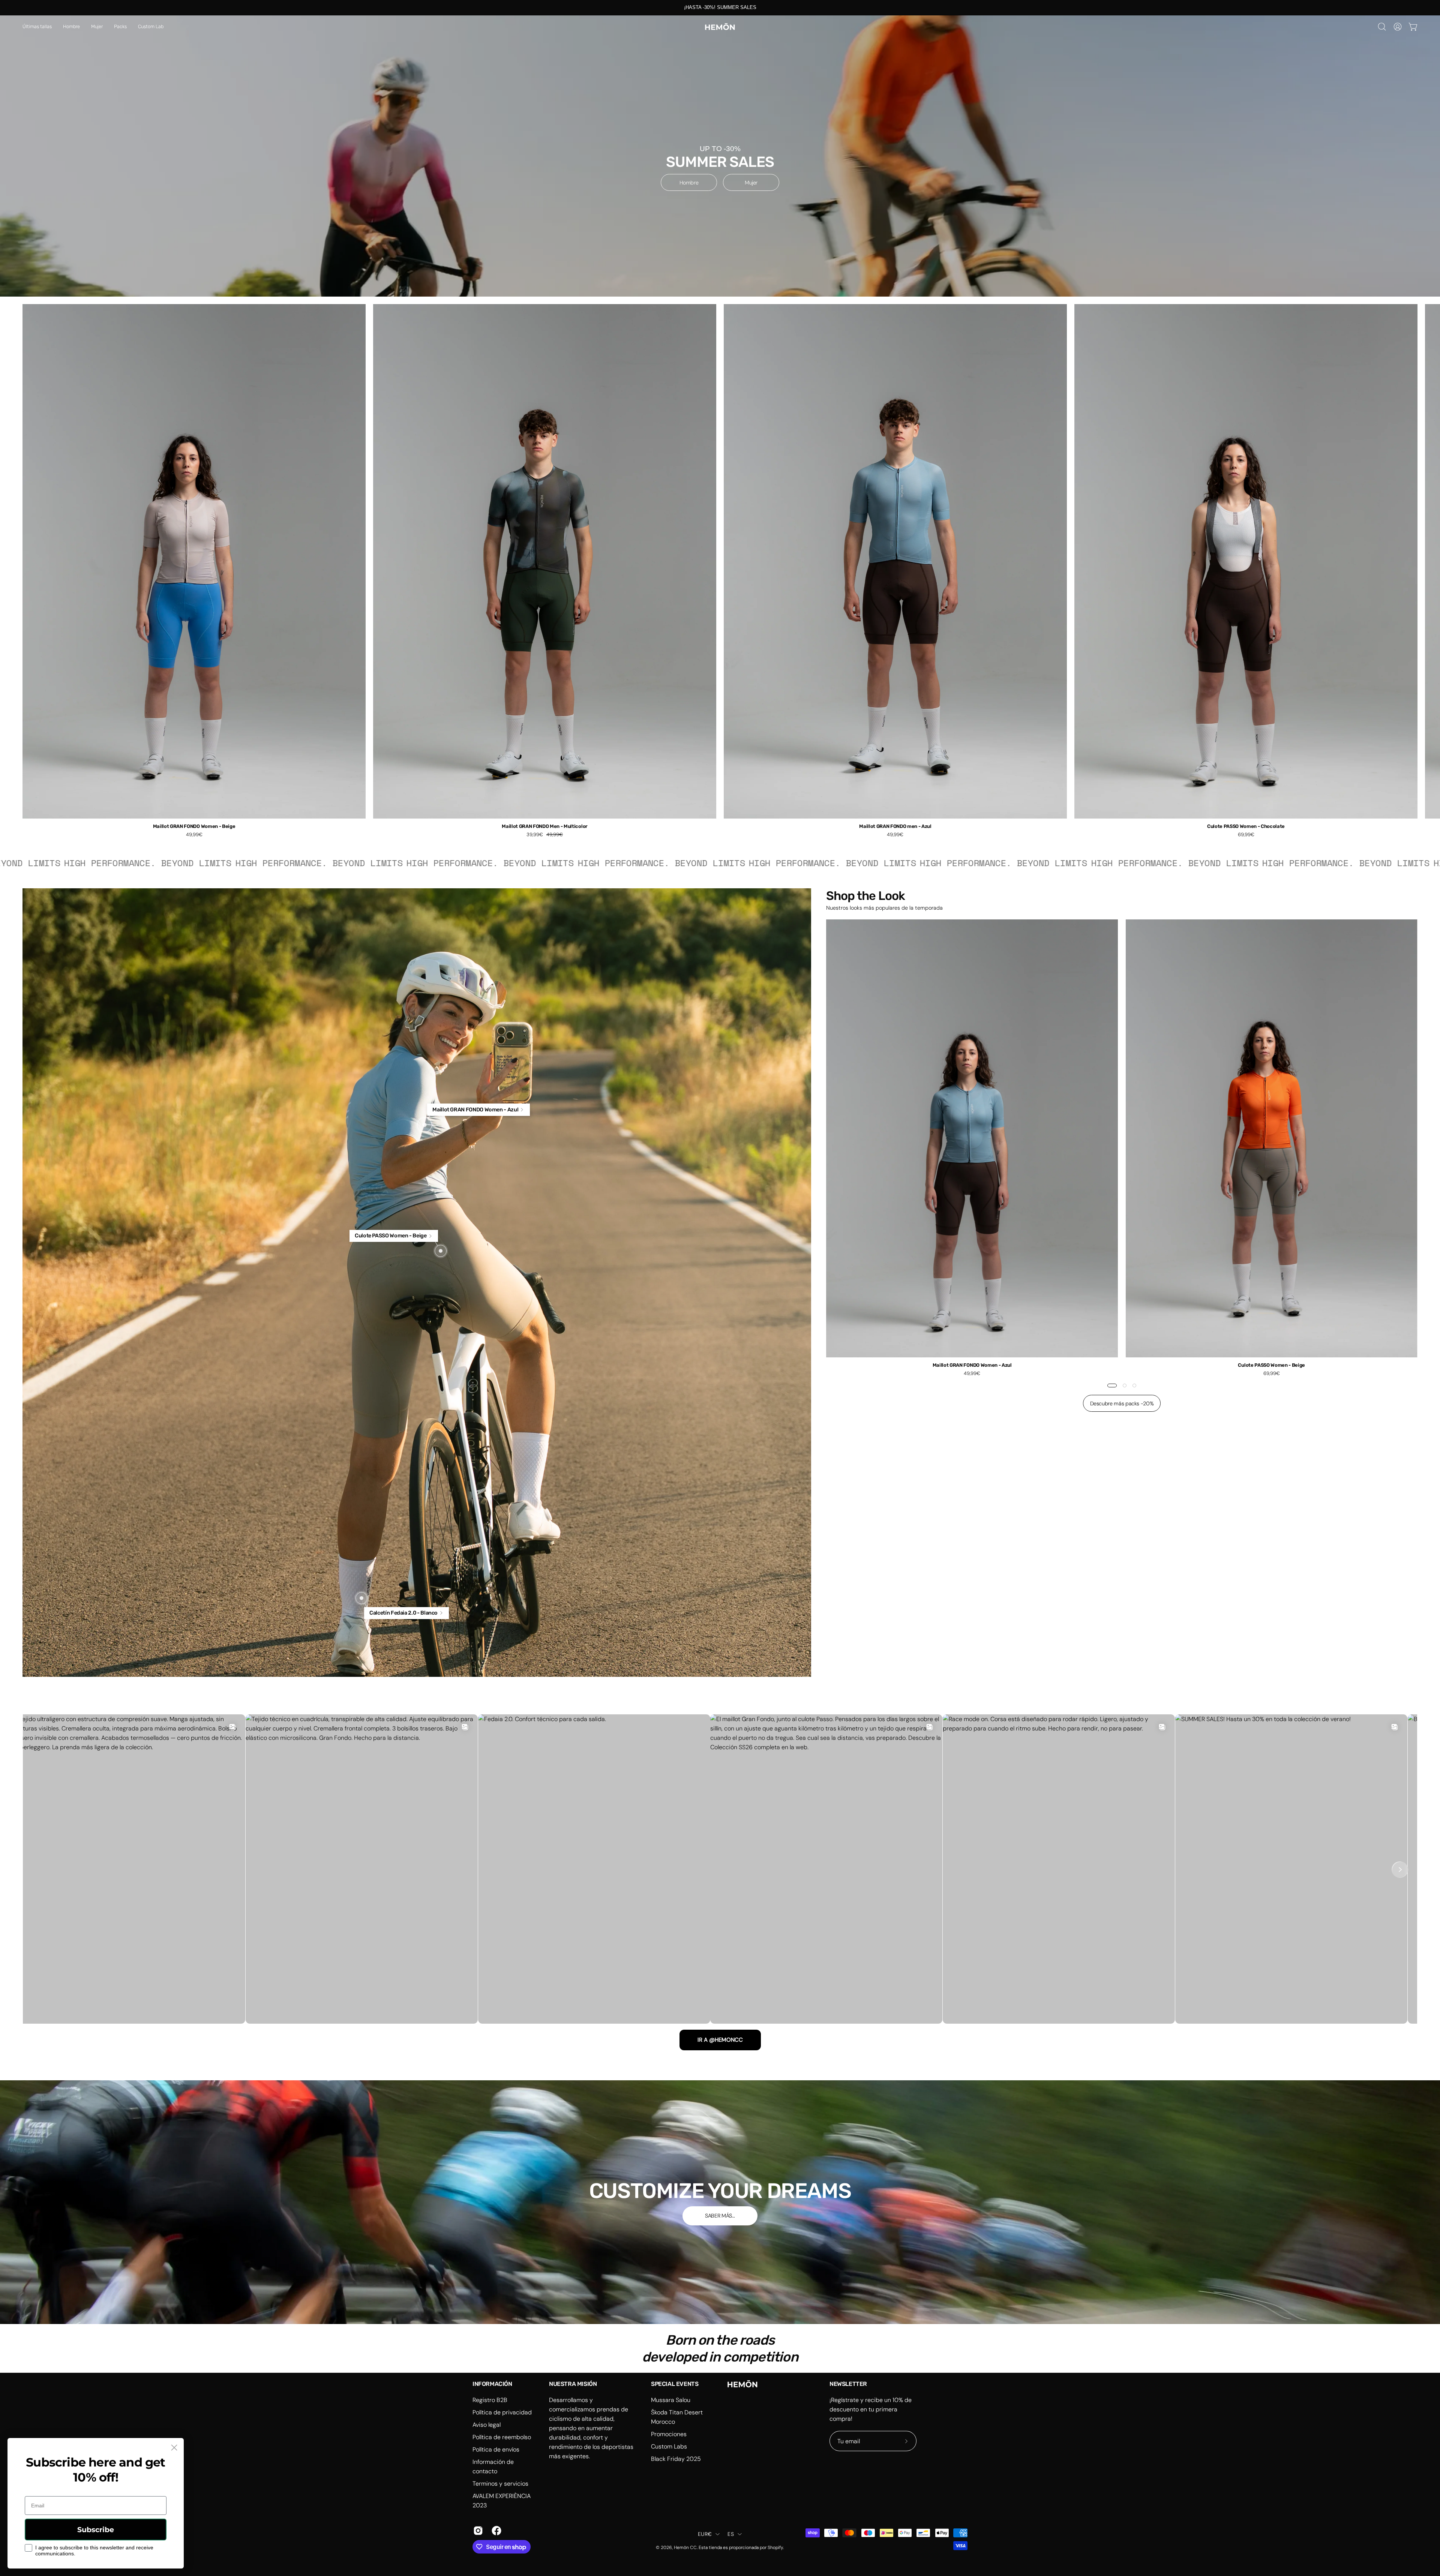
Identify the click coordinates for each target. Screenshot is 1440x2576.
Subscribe (96, 2530)
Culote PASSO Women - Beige (1271, 1365)
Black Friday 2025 (676, 2459)
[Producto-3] (361, 1598)
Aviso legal (487, 2425)
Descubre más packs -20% (1122, 1403)
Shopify (775, 2548)
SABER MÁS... (720, 2216)
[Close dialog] (174, 2448)
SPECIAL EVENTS (675, 2384)
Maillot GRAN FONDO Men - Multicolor (545, 827)
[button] (71, 27)
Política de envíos (496, 2449)
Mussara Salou (671, 2400)
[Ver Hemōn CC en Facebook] (495, 2531)
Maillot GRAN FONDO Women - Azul (972, 1365)
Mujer (751, 183)
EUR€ (705, 2534)
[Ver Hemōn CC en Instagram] (477, 2531)
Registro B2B (490, 2400)
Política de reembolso (502, 2437)
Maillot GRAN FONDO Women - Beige (194, 827)
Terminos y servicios (500, 2484)
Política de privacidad (502, 2412)
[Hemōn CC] (720, 27)
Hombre (689, 183)
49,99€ (194, 835)
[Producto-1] (424, 1125)
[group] (720, 7)
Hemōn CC (685, 2548)
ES (731, 2534)
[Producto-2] (441, 1251)
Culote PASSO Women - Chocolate (1246, 827)
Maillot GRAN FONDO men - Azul (895, 827)
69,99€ (1246, 835)
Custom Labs (669, 2446)
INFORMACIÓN (492, 2384)
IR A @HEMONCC (720, 2040)
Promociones (669, 2434)
